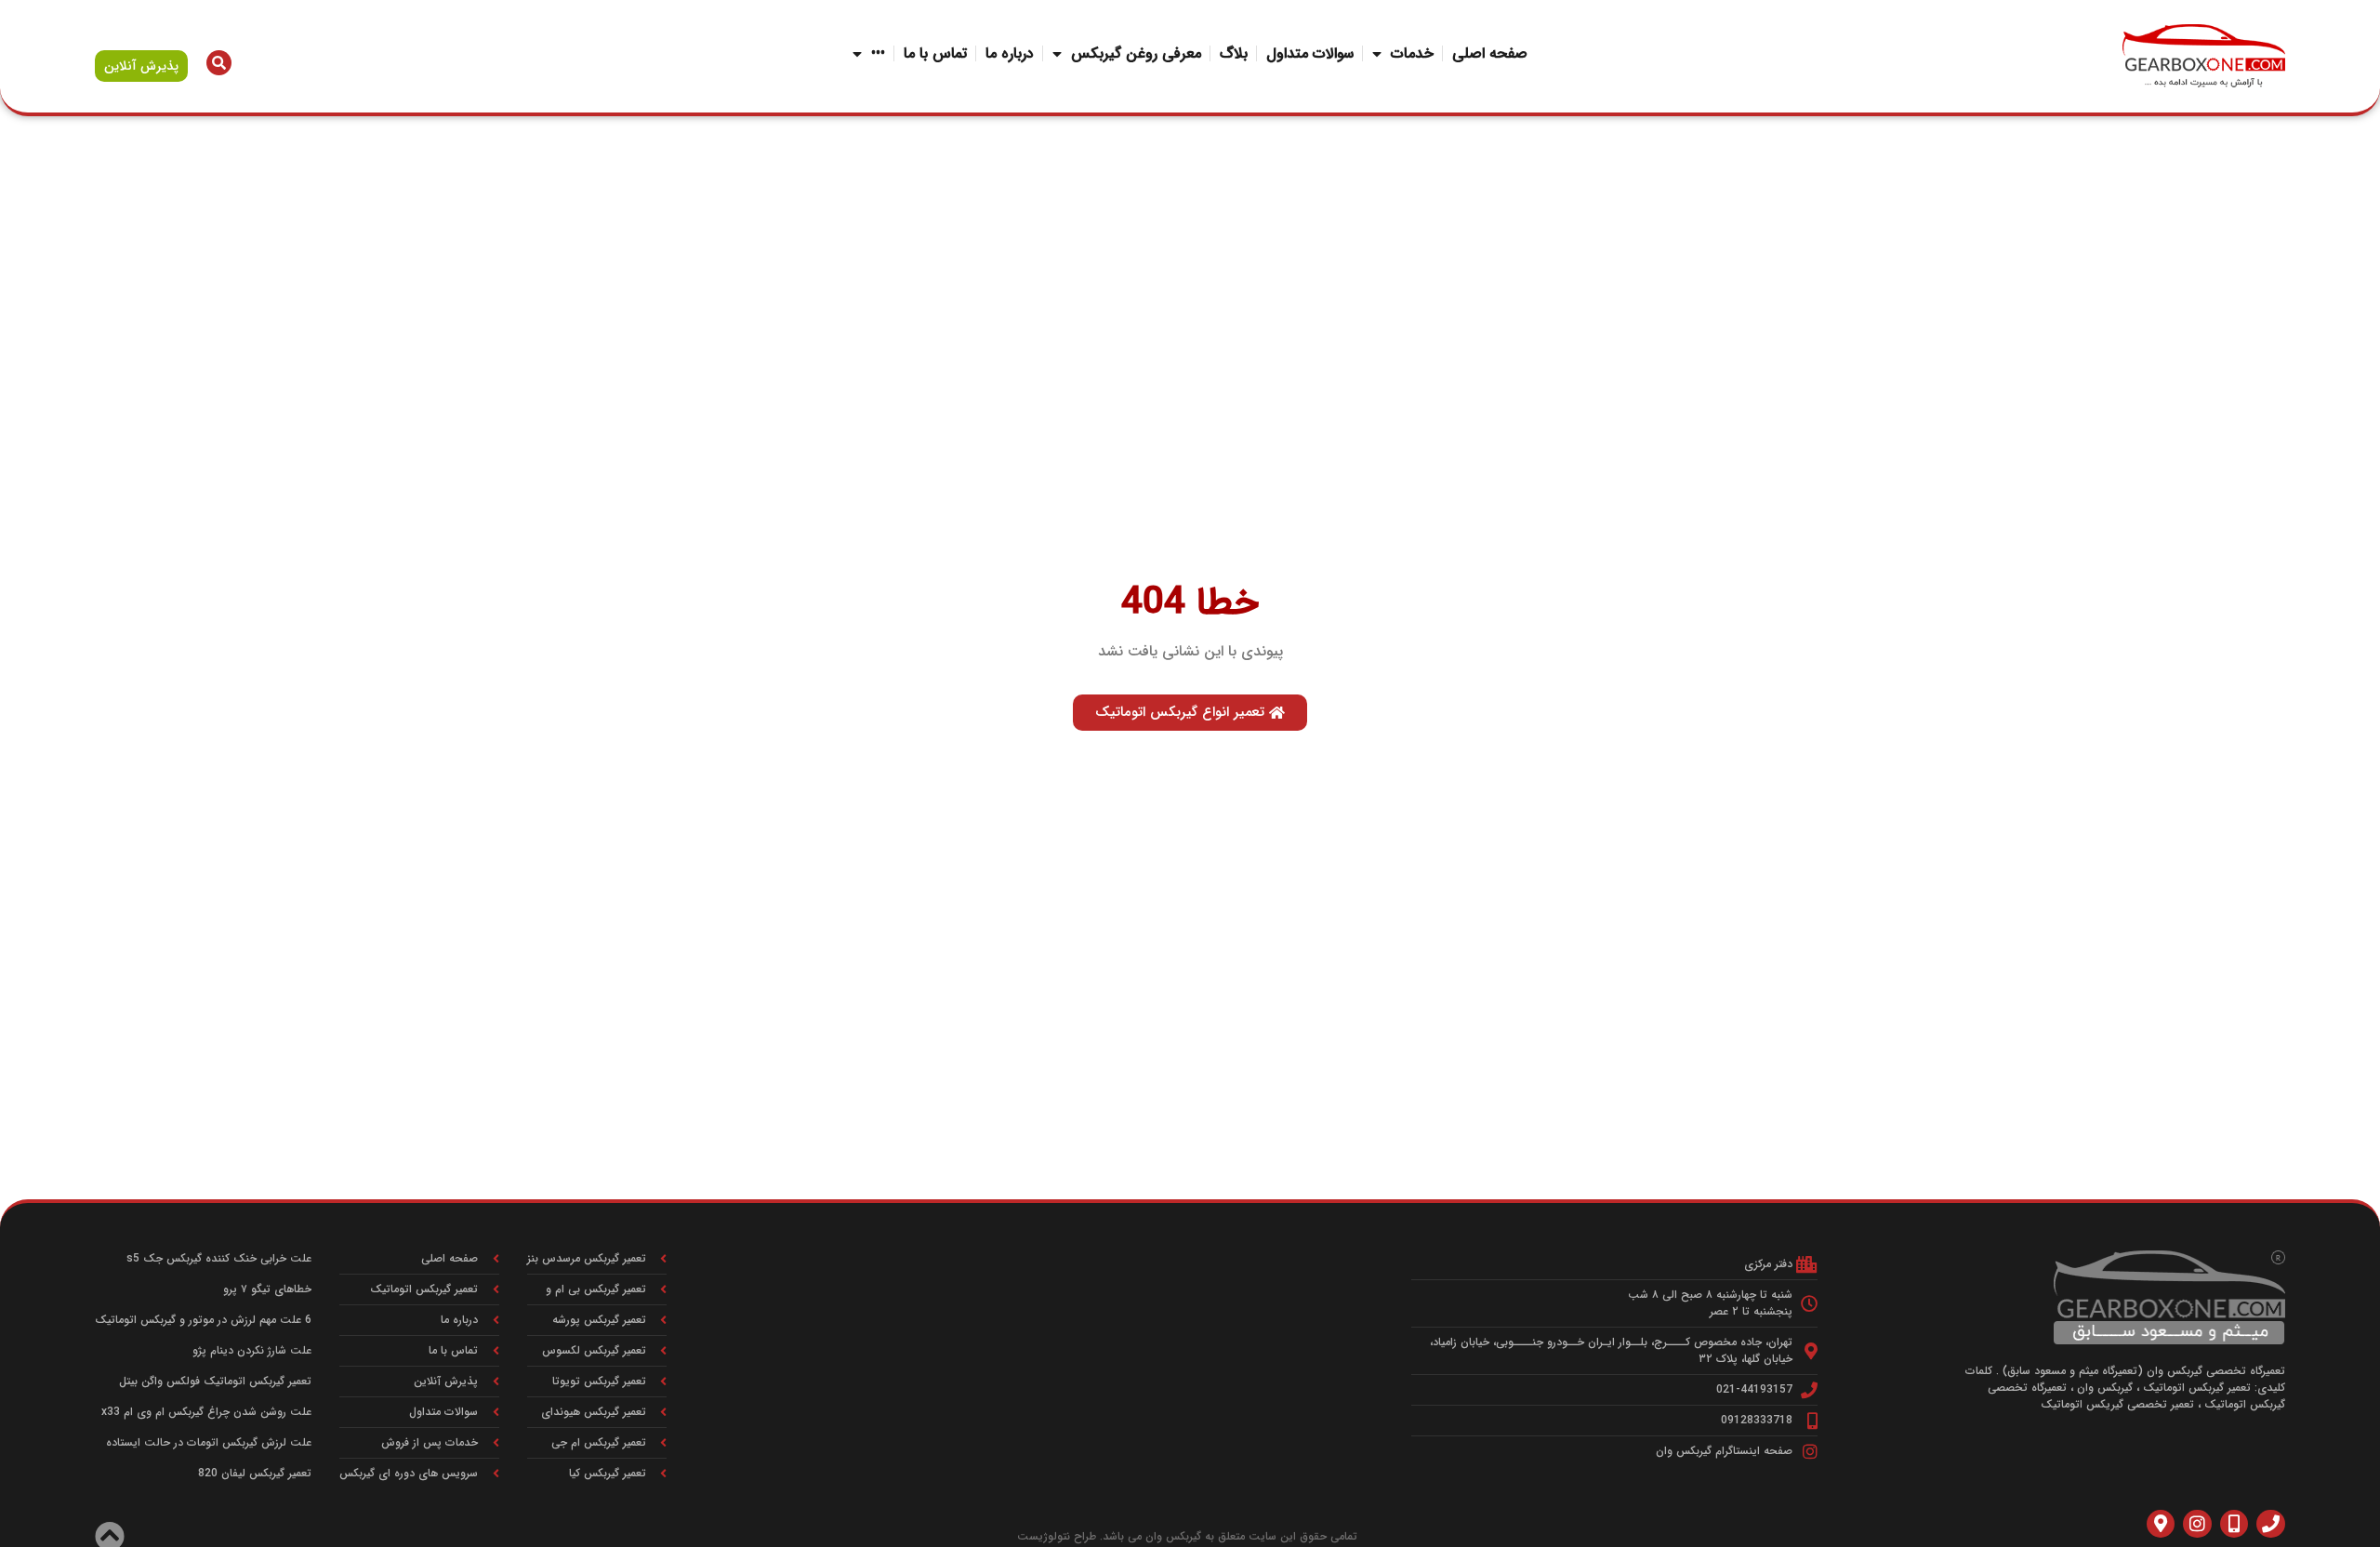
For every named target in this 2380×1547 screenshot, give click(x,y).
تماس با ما (935, 53)
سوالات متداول (1310, 53)
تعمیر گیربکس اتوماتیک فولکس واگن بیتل (215, 1381)
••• (878, 53)
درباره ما (1010, 53)
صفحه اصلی (1490, 53)
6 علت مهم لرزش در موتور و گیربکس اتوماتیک (203, 1320)
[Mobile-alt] (2234, 1524)
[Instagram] (2197, 1524)
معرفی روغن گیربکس (1136, 53)
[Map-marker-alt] (2161, 1524)
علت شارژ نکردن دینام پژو (252, 1350)
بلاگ (1234, 53)
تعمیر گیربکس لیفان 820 (255, 1473)
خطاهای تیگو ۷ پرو (267, 1289)
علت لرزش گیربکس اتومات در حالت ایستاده (209, 1442)
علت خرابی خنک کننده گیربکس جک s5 (219, 1258)
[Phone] (2270, 1524)
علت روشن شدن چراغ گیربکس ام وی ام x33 (206, 1412)
